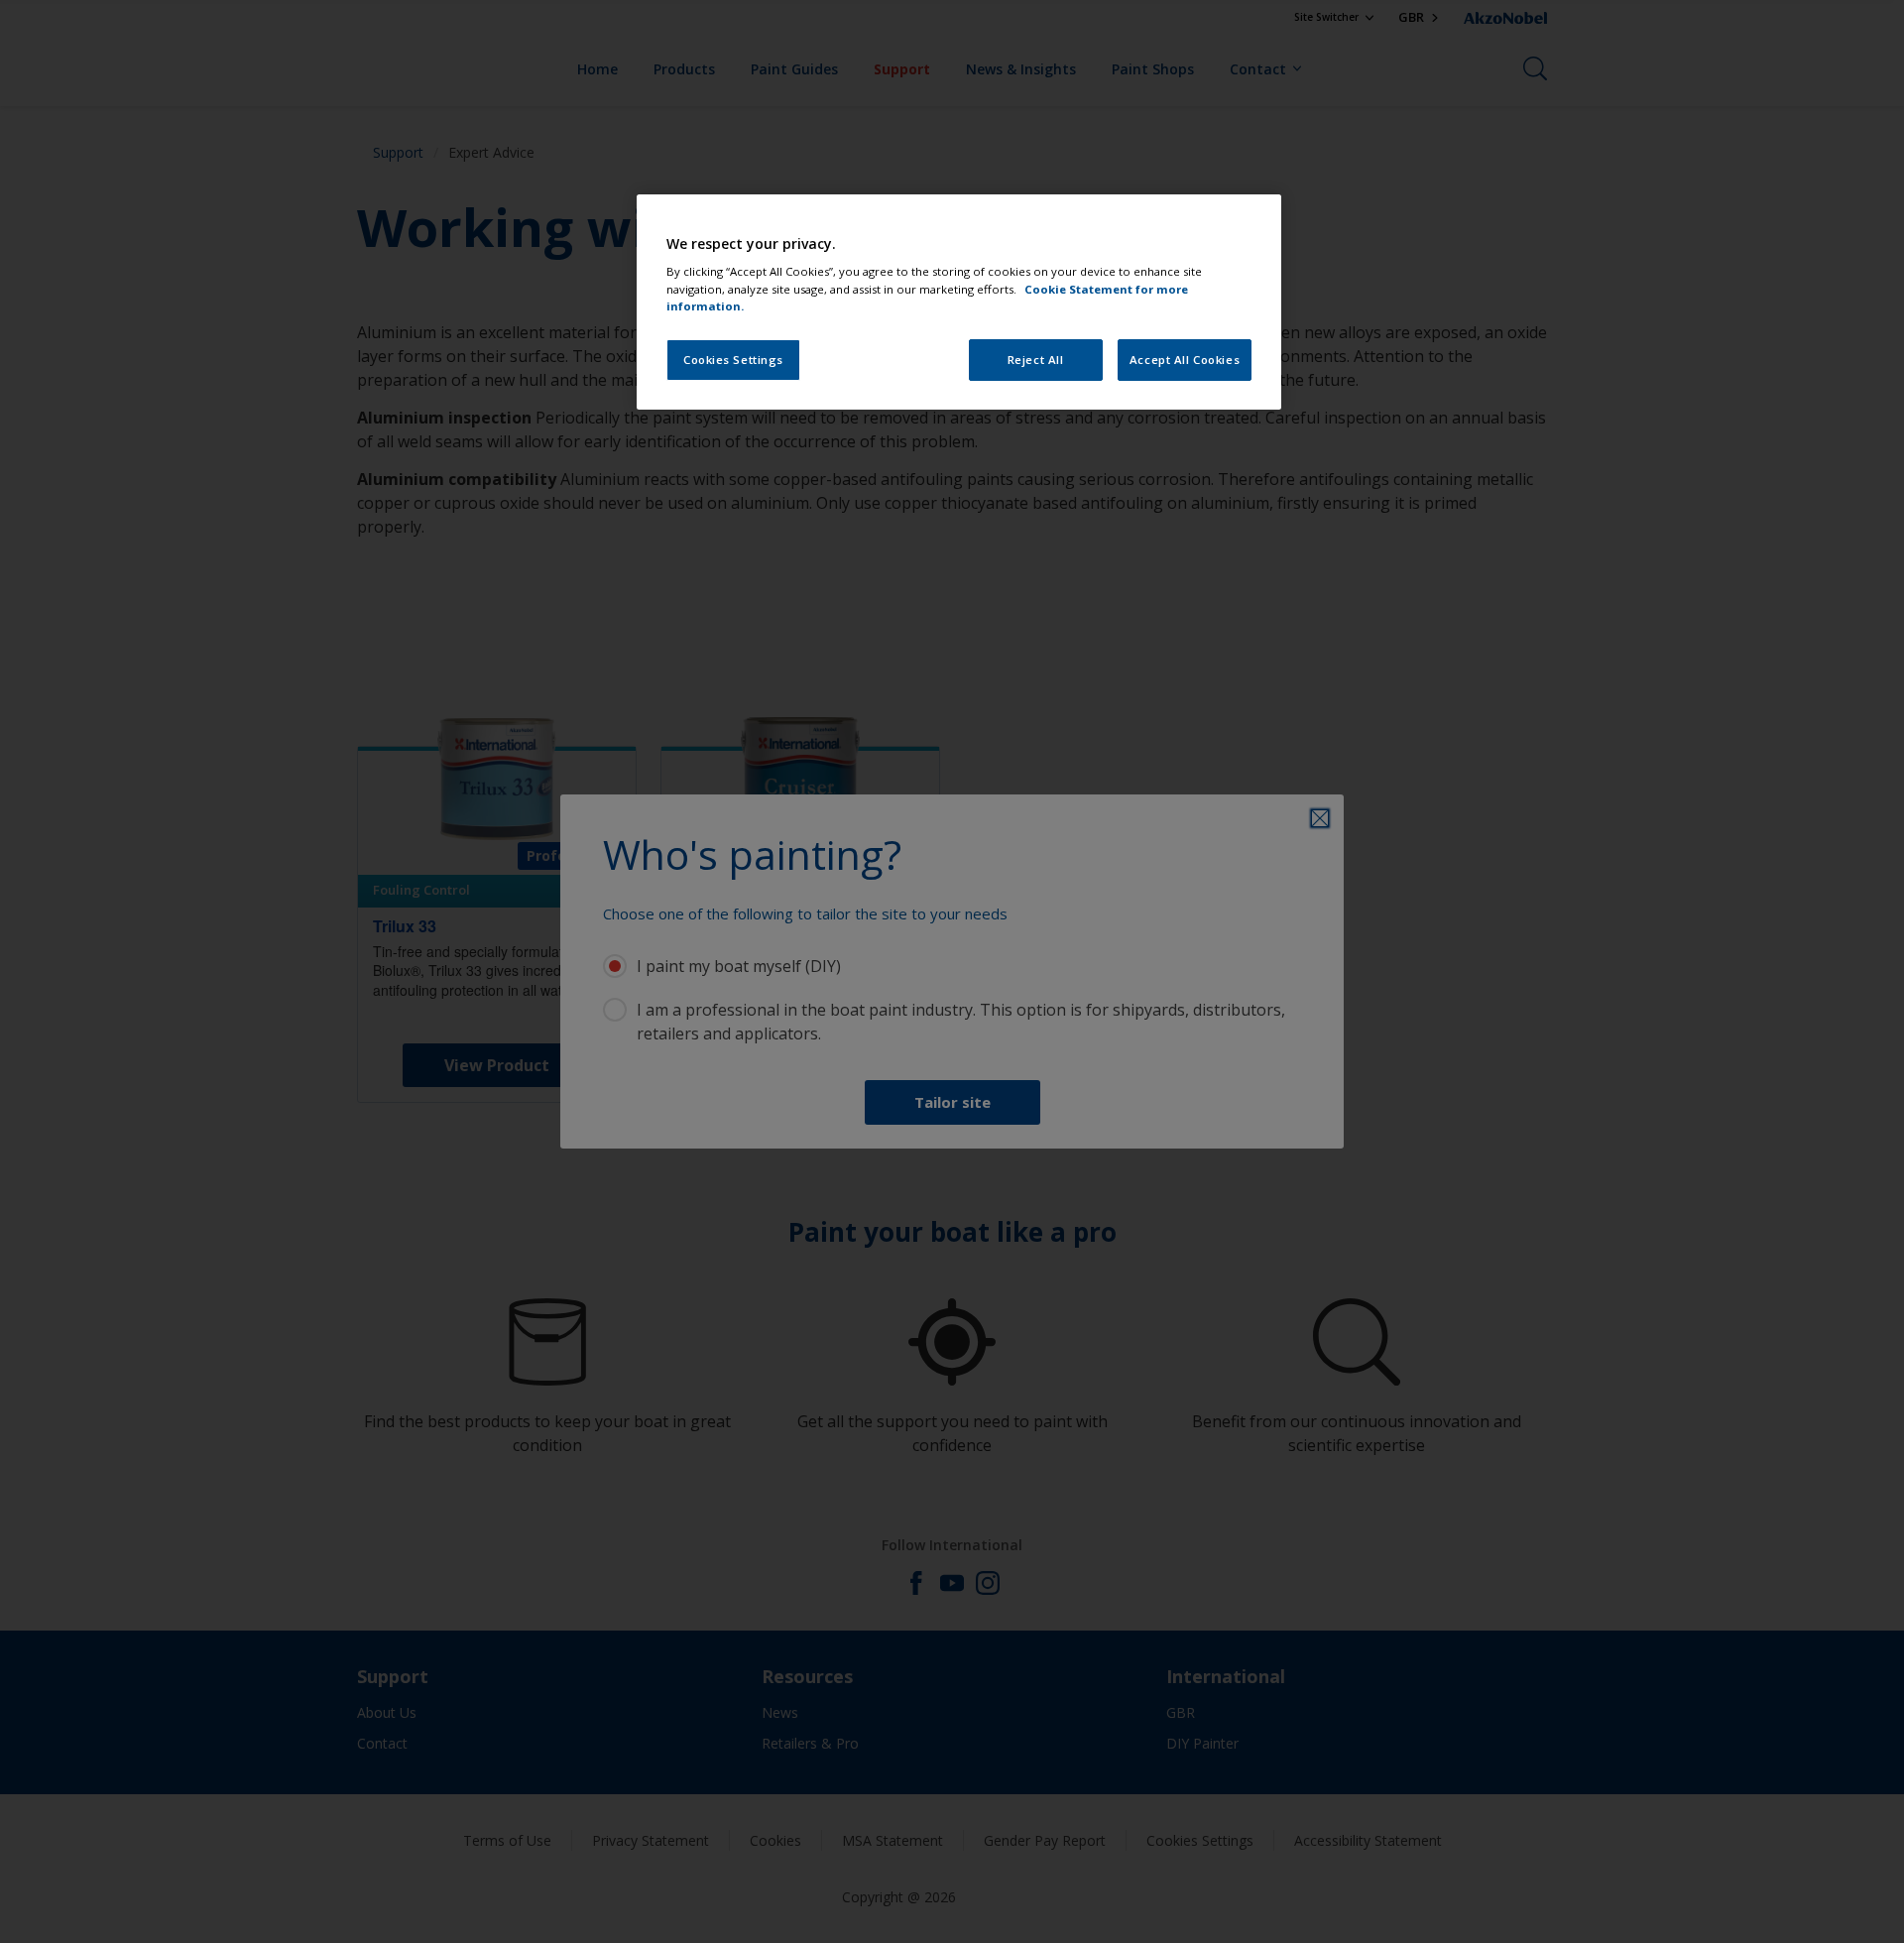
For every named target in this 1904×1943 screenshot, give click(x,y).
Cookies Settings (733, 360)
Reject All (1036, 360)
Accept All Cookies (1185, 360)
